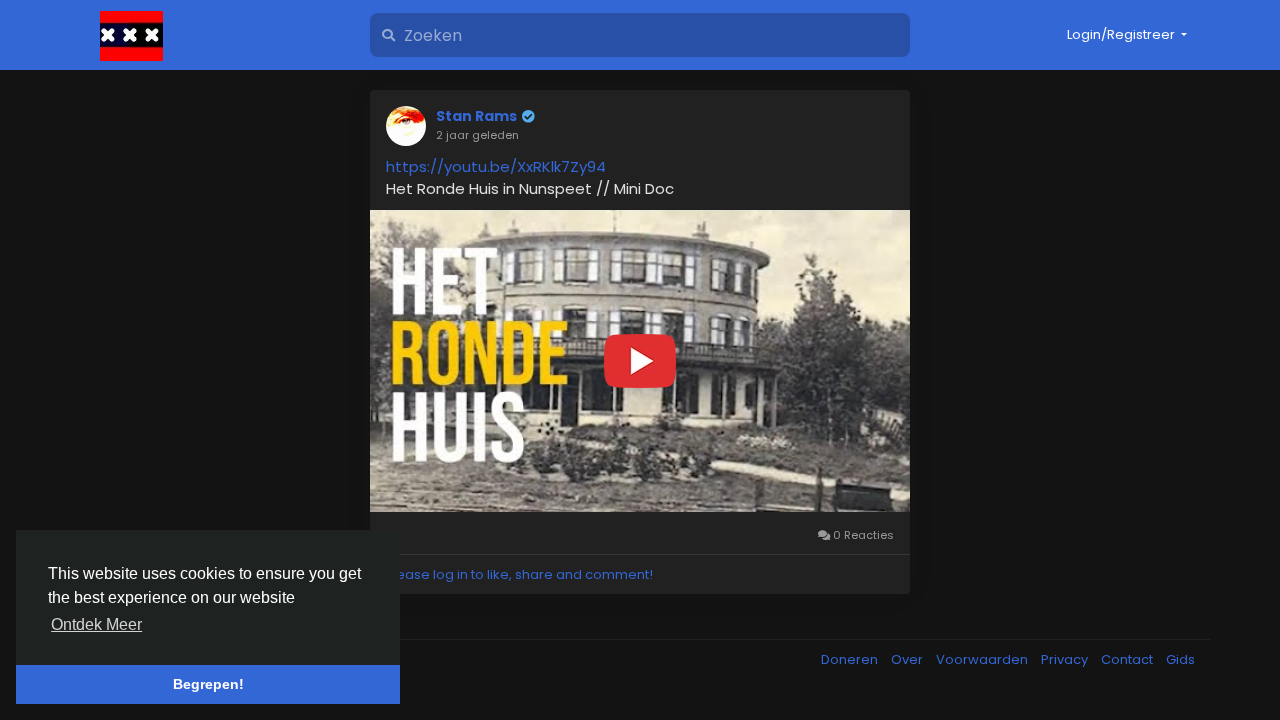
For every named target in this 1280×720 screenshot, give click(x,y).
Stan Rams (476, 116)
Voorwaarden (983, 659)
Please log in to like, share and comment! (519, 574)
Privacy (1066, 659)
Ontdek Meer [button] (96, 624)
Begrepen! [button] (208, 684)
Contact (1128, 659)
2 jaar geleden (477, 135)
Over (908, 659)
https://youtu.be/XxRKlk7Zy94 (496, 166)
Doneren (851, 659)
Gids (1180, 659)
